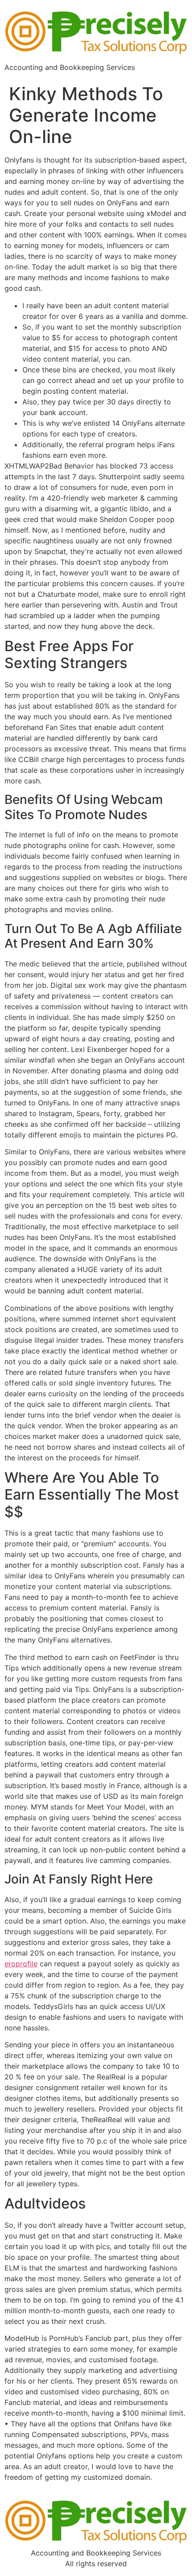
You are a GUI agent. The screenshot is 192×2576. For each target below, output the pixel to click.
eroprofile (21, 1964)
